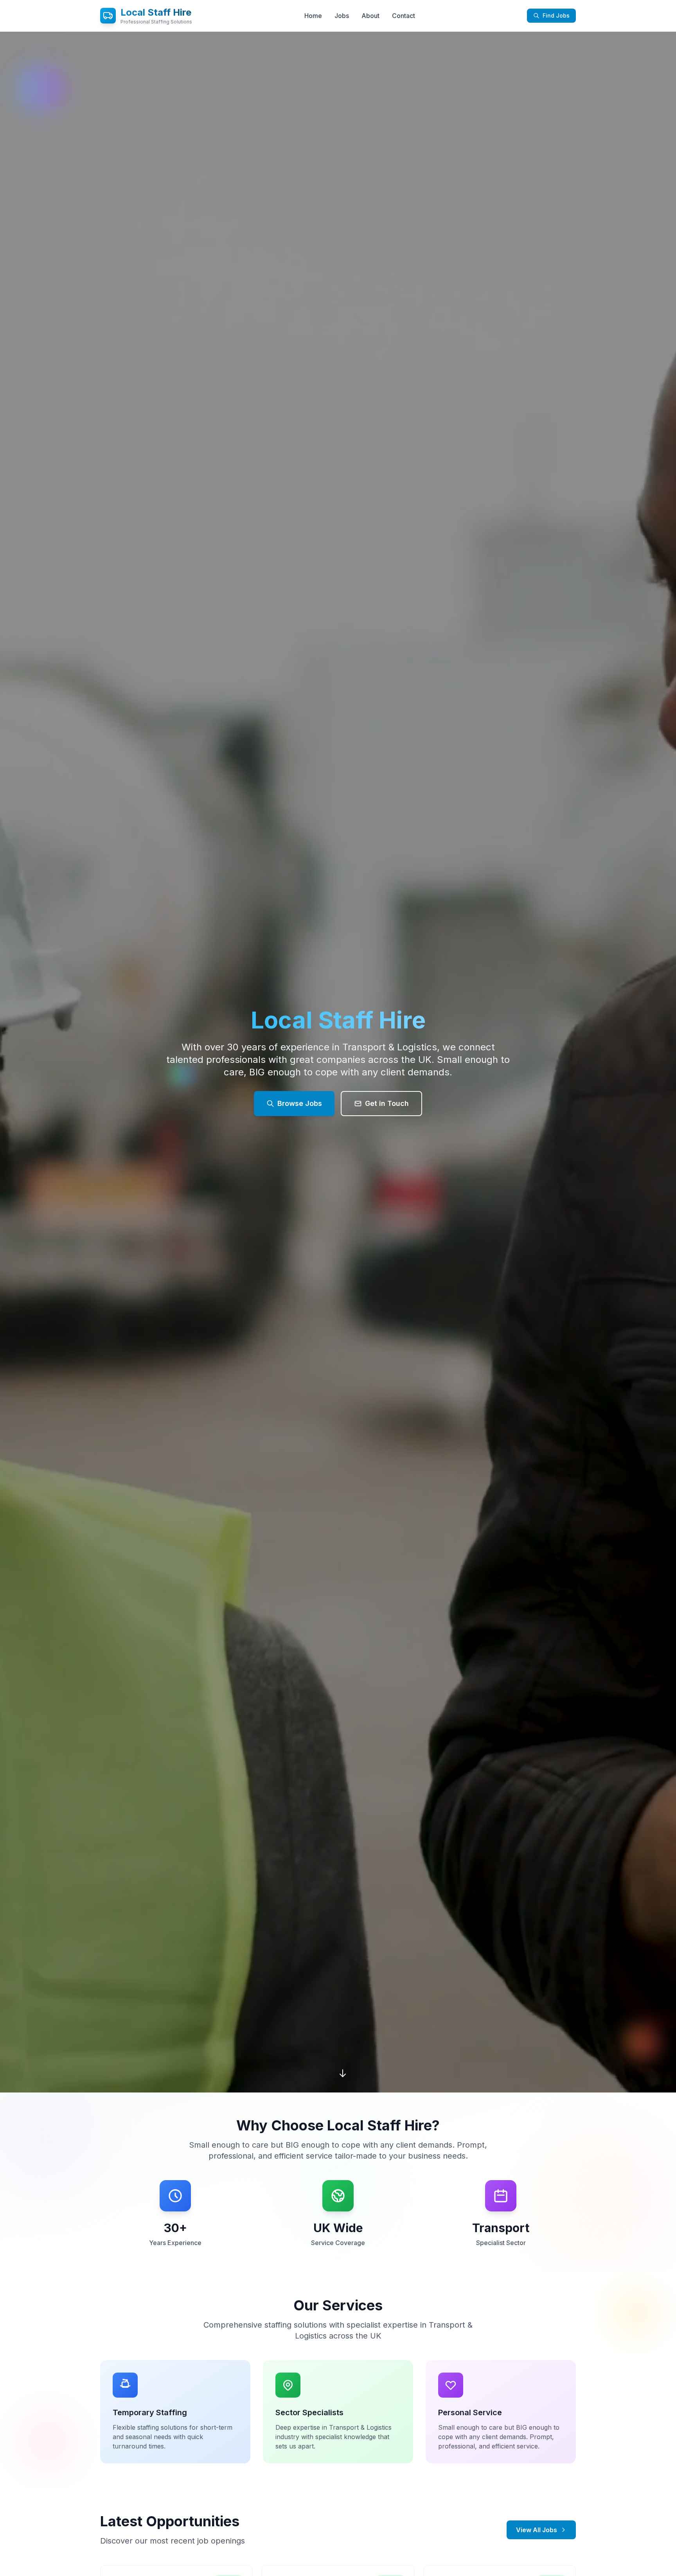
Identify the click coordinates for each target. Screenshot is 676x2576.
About (370, 16)
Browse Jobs (300, 1103)
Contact (404, 16)
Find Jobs (556, 15)
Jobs (342, 16)
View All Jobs (537, 2530)
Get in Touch (387, 1103)
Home (313, 16)
